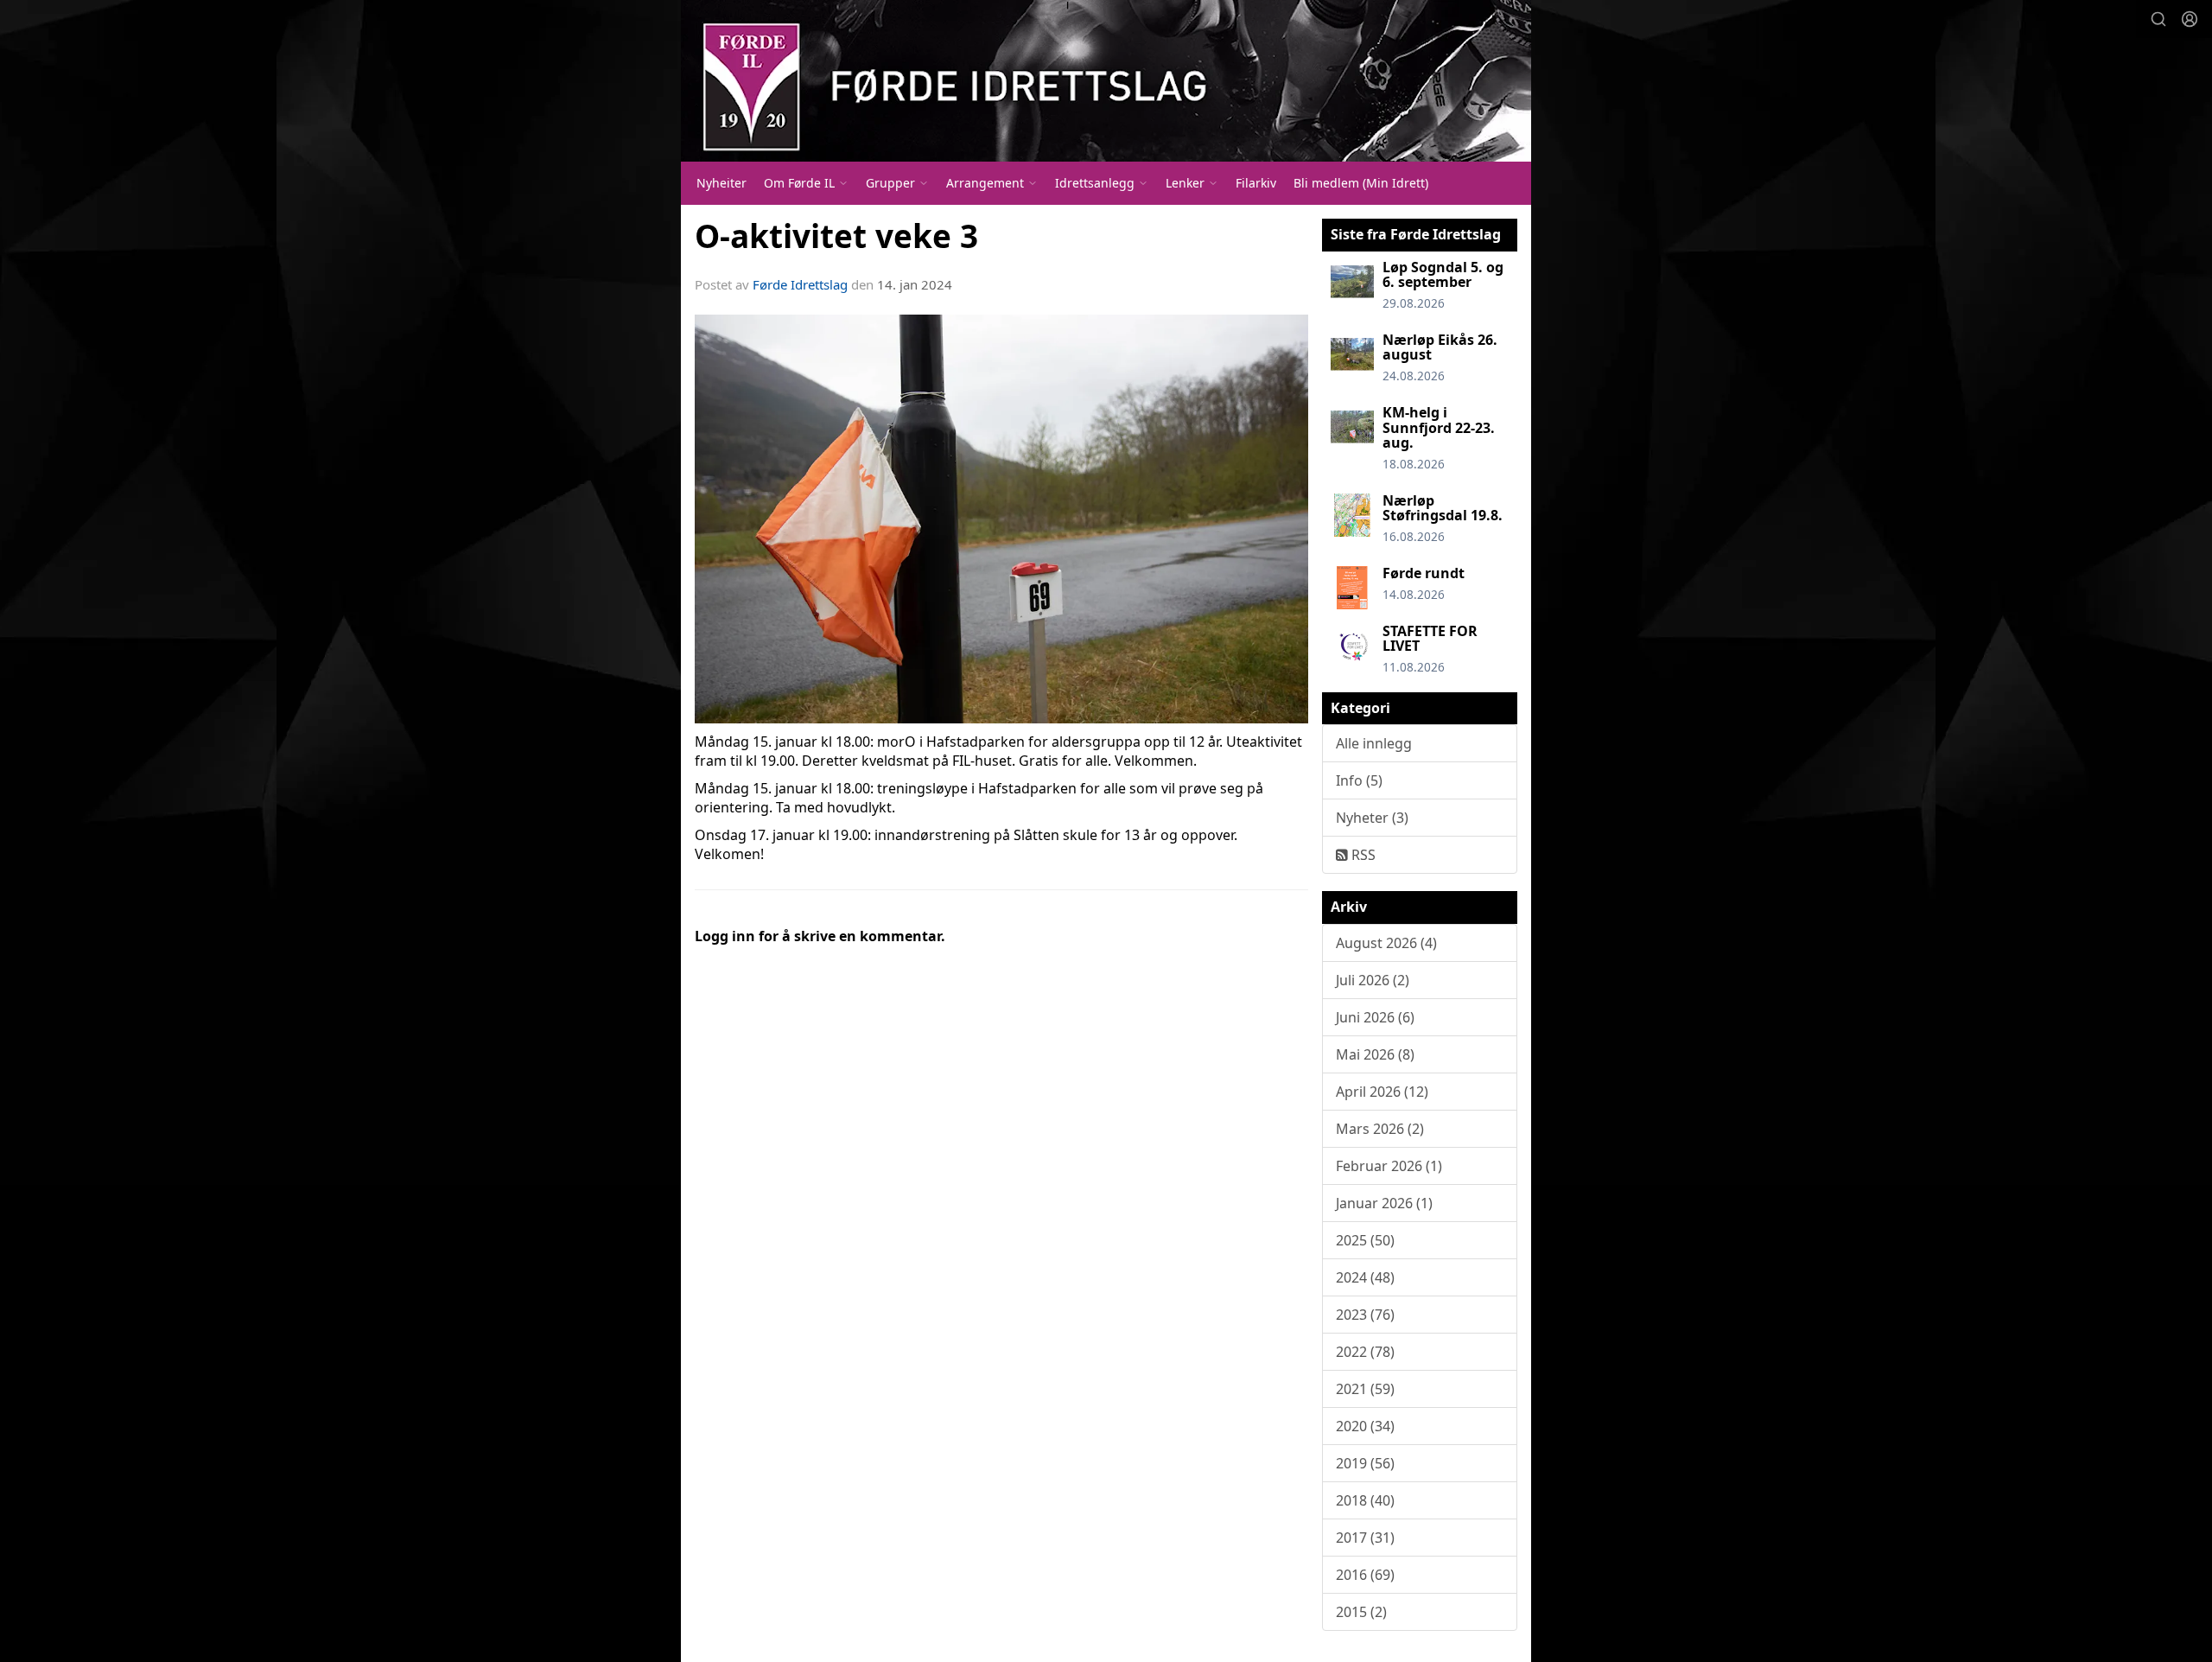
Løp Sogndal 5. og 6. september (1443, 275)
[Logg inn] (2190, 19)
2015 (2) (1361, 1612)
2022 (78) (1365, 1352)
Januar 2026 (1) (1384, 1203)
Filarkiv (1256, 183)
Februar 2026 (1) (1389, 1166)
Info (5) (1359, 780)
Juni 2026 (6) (1375, 1017)
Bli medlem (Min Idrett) (1361, 183)
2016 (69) (1365, 1575)
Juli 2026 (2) (1373, 980)
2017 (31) (1365, 1538)
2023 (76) (1365, 1315)
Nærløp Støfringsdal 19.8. (1443, 508)
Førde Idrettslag (800, 284)
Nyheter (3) (1372, 818)
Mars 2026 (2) (1380, 1129)
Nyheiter (721, 183)
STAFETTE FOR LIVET (1430, 639)
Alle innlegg (1374, 743)
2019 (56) (1365, 1463)
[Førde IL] (1106, 81)
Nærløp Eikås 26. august (1440, 347)
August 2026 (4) (1386, 943)
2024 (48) (1365, 1277)
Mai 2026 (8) (1375, 1054)
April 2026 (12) (1382, 1092)
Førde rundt (1424, 573)
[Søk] (2158, 19)
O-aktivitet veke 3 (836, 236)
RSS (1362, 855)
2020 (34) (1365, 1426)
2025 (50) (1365, 1240)
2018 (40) (1365, 1500)
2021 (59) (1365, 1389)
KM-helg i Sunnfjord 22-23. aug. (1439, 427)
